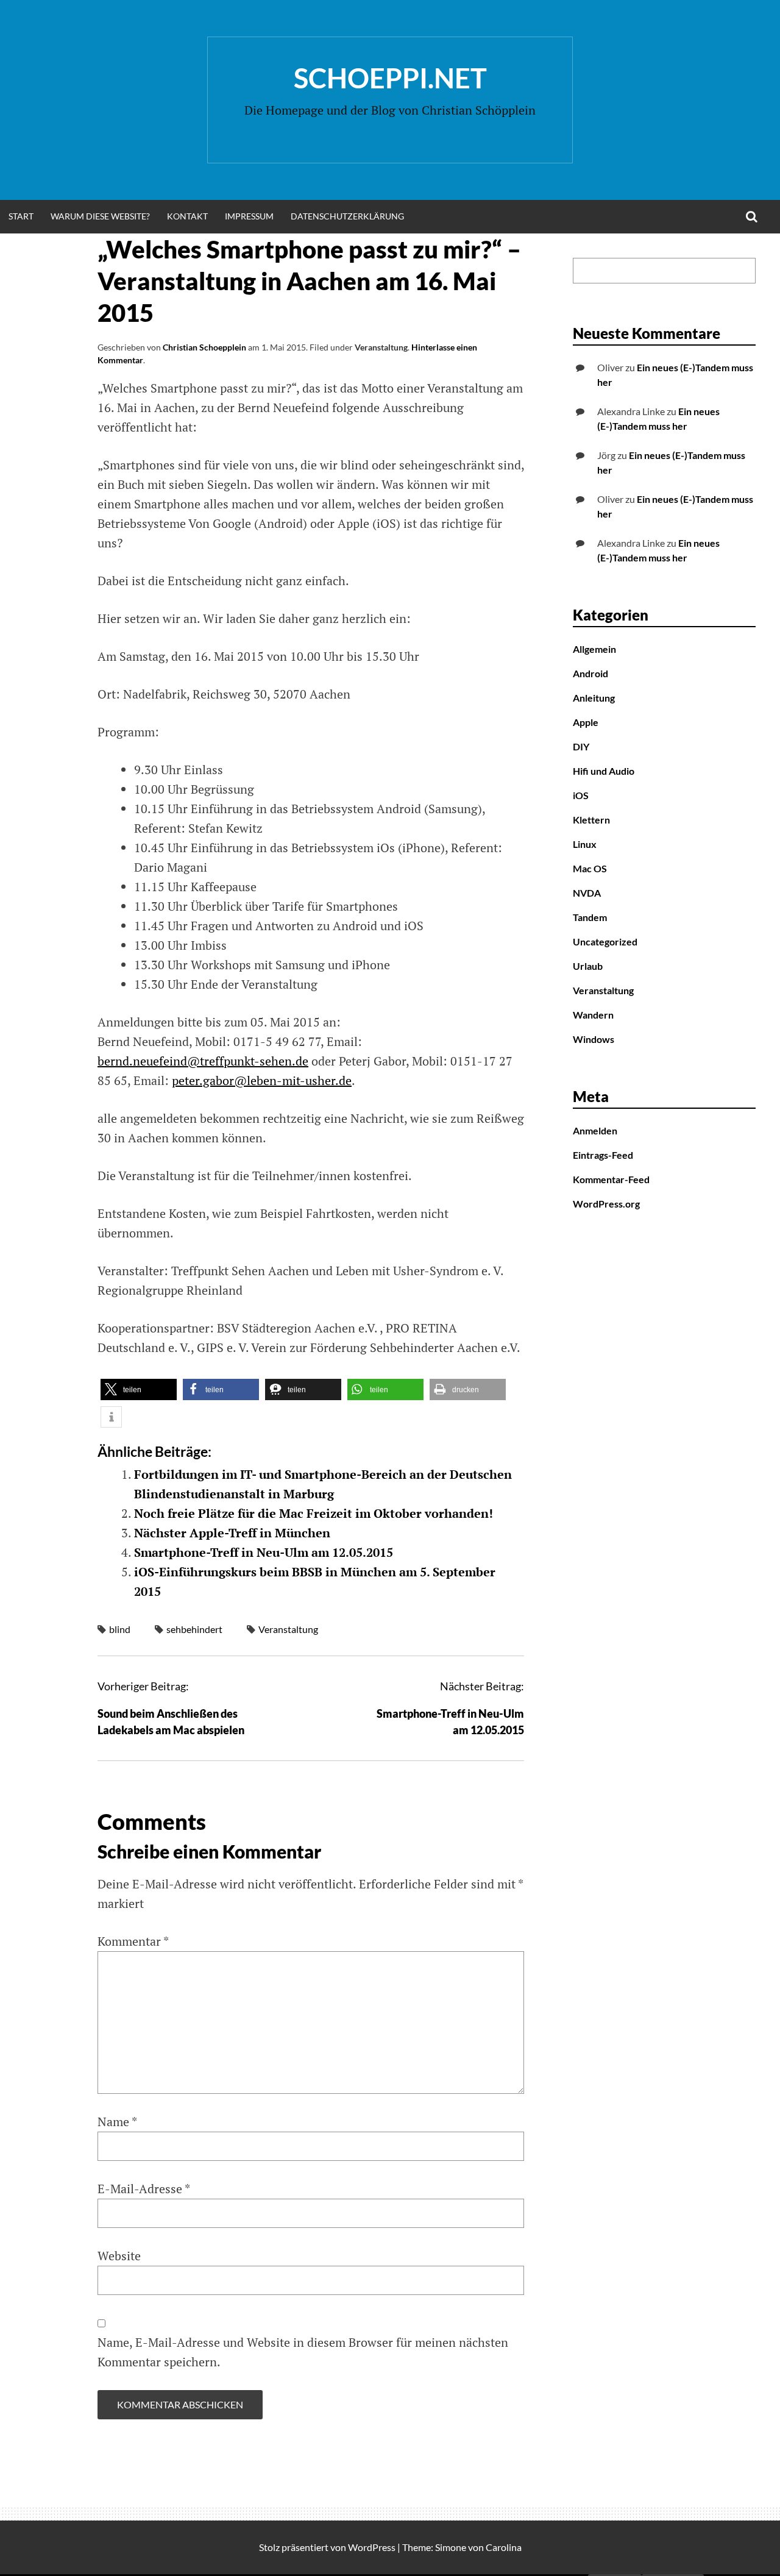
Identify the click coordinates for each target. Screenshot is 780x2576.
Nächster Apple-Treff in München (232, 1533)
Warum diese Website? (100, 216)
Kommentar (133, 1941)
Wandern (593, 1015)
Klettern (591, 820)
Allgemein (594, 649)
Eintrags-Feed (603, 1155)
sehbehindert (194, 1629)
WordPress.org (606, 1204)
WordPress (372, 2547)
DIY (581, 746)
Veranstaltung (381, 347)
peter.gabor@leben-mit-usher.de (262, 1080)
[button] (139, 1389)
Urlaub (588, 966)
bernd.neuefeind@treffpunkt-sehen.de (203, 1061)
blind (120, 1629)
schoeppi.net (390, 78)
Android (590, 673)
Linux (585, 844)
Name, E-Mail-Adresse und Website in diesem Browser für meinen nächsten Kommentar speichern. (303, 2352)
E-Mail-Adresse (144, 2189)
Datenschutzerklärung (347, 216)
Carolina (504, 2547)
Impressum (249, 216)
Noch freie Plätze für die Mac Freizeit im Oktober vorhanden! (314, 1513)
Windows (594, 1039)
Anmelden (595, 1130)
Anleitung (594, 698)
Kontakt (187, 216)
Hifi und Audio (604, 771)
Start (21, 216)
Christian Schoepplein (204, 347)
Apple (586, 722)
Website (119, 2256)
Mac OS (590, 868)
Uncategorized (605, 941)
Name (117, 2122)
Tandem (590, 917)
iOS (581, 795)
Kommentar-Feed (611, 1179)
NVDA (587, 893)
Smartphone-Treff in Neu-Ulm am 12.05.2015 (264, 1552)
